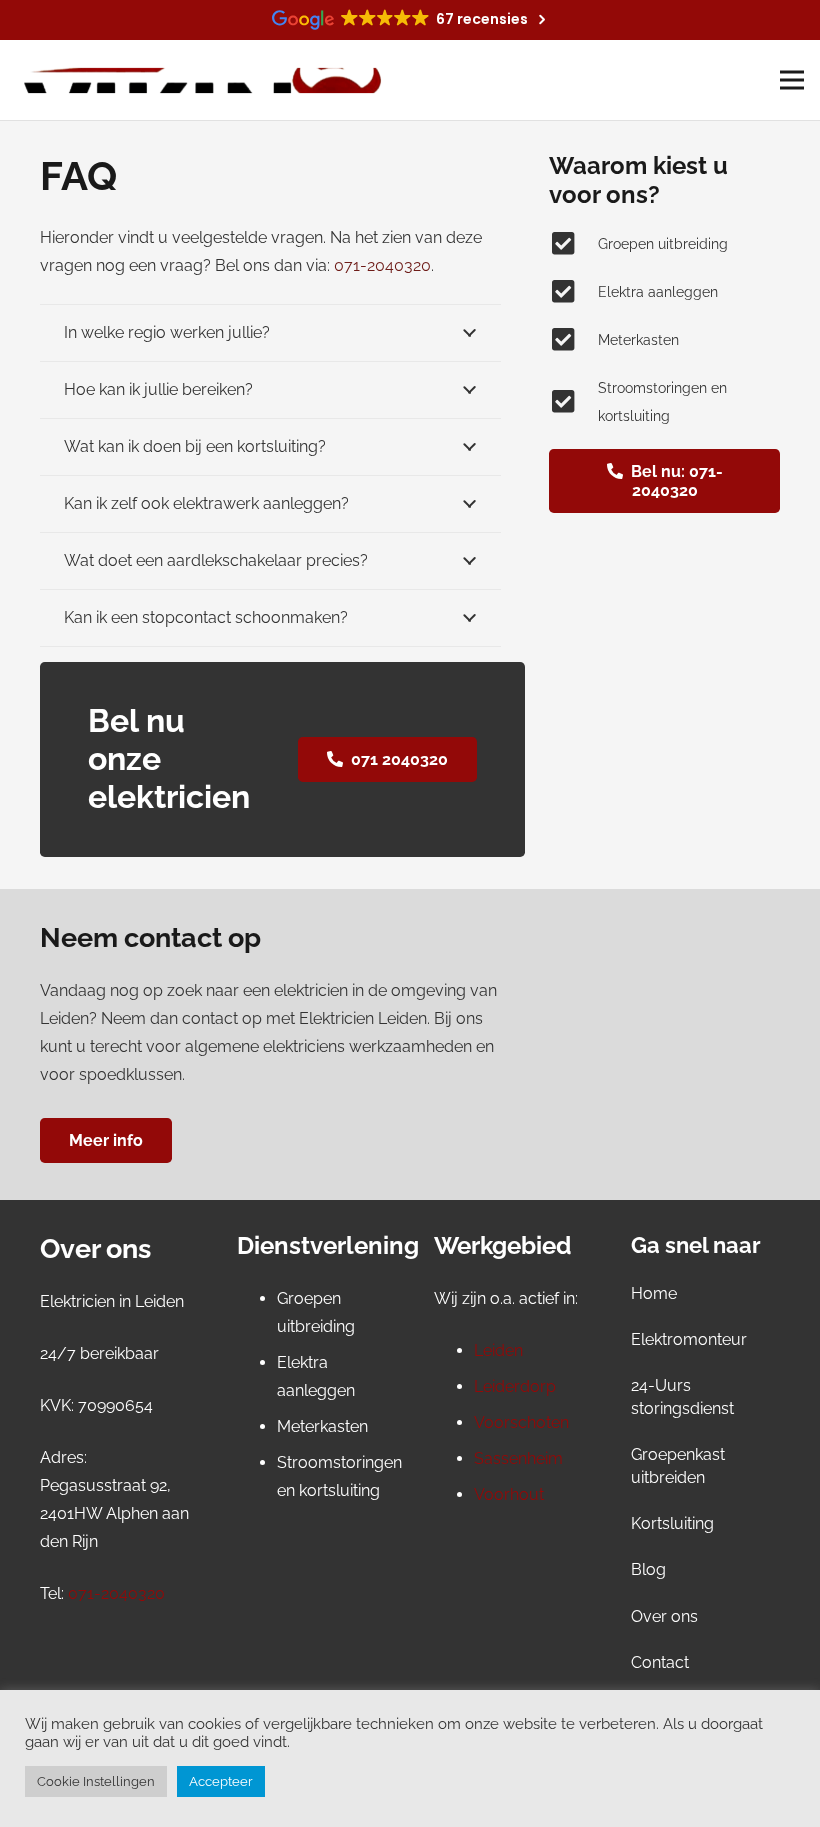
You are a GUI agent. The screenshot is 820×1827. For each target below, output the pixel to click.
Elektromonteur (689, 1339)
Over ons (664, 1616)
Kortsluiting (672, 1523)
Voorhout (509, 1494)
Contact (660, 1662)
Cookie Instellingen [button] (96, 1781)
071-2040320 (116, 1593)
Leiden (498, 1350)
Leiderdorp (515, 1386)
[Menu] (792, 80)
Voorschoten (521, 1422)
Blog (648, 1569)
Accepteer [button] (221, 1781)
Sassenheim (518, 1458)
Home (654, 1293)
